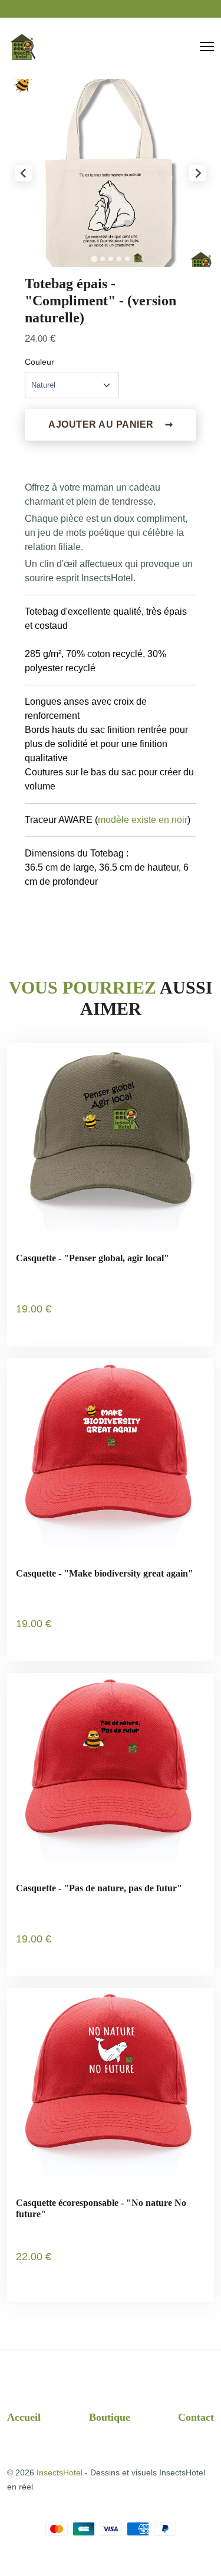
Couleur (39, 362)
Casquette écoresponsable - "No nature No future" (101, 2208)
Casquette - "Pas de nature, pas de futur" (99, 1888)
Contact (196, 2417)
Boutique (110, 2417)
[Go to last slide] (24, 173)
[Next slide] (197, 173)
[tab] (94, 259)
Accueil (24, 2417)
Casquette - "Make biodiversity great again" (105, 1573)
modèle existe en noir (143, 820)
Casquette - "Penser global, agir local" (93, 1258)
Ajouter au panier (111, 424)
